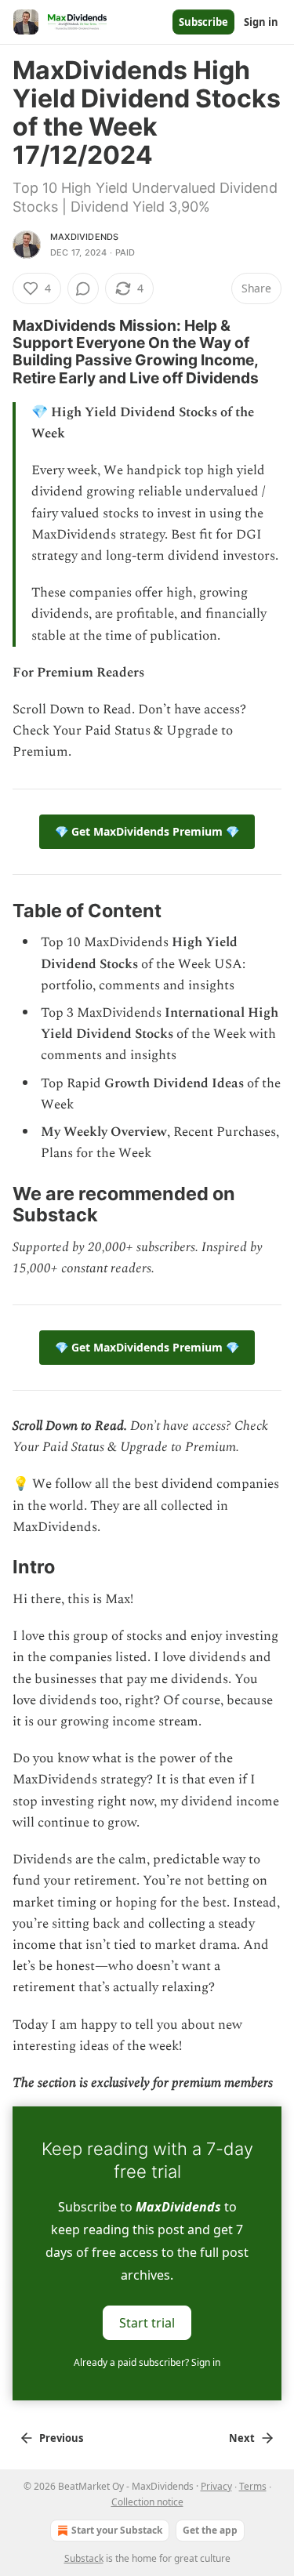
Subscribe (203, 22)
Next (242, 2438)
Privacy (216, 2486)
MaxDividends (84, 237)
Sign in (261, 22)
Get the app (210, 2530)
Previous (61, 2438)
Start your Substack (117, 2530)
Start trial (147, 2323)
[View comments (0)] (83, 288)
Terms (253, 2486)
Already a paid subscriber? (147, 2362)
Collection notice (147, 2502)
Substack (84, 2558)
